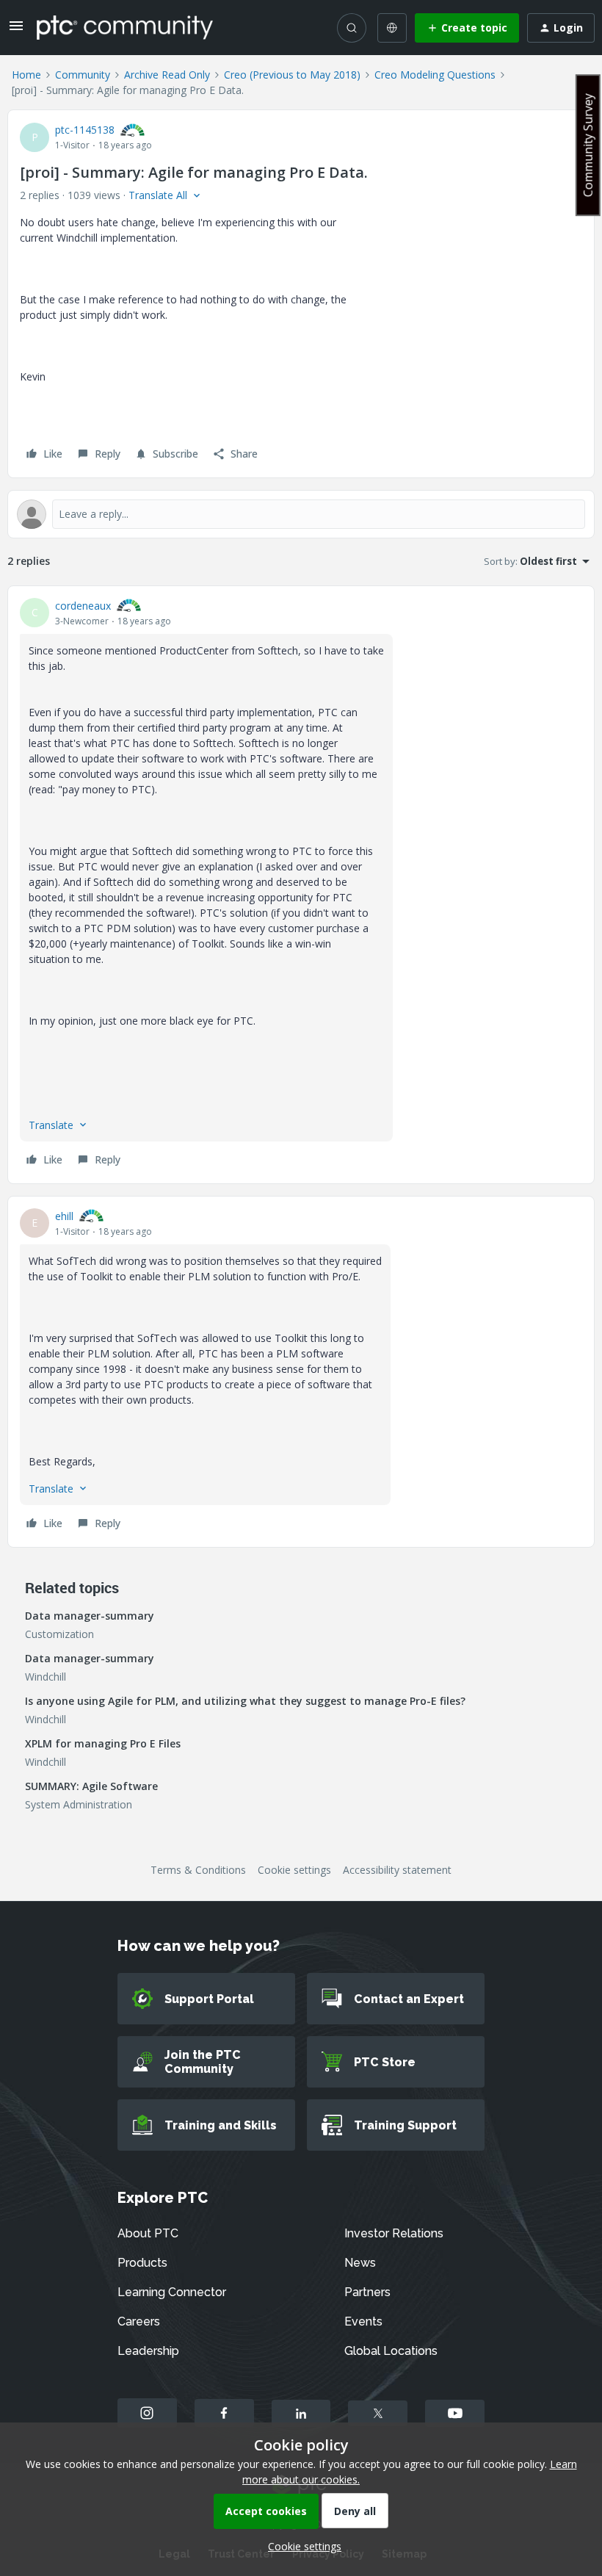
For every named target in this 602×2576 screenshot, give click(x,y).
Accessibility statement (397, 1870)
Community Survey (588, 145)
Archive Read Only (167, 75)
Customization (59, 1634)
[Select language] (392, 28)
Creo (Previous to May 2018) (292, 75)
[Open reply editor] (301, 514)
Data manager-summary (90, 1616)
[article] (301, 885)
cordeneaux (83, 606)
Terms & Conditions (198, 1870)
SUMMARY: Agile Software (91, 1786)
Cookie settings (294, 1870)
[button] (16, 30)
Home (26, 75)
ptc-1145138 (85, 130)
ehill (64, 1216)
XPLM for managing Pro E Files (103, 1743)
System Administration (79, 1804)
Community (83, 75)
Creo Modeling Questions (435, 75)
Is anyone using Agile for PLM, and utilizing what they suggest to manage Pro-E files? (245, 1701)
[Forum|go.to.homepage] (125, 27)
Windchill (46, 1677)
